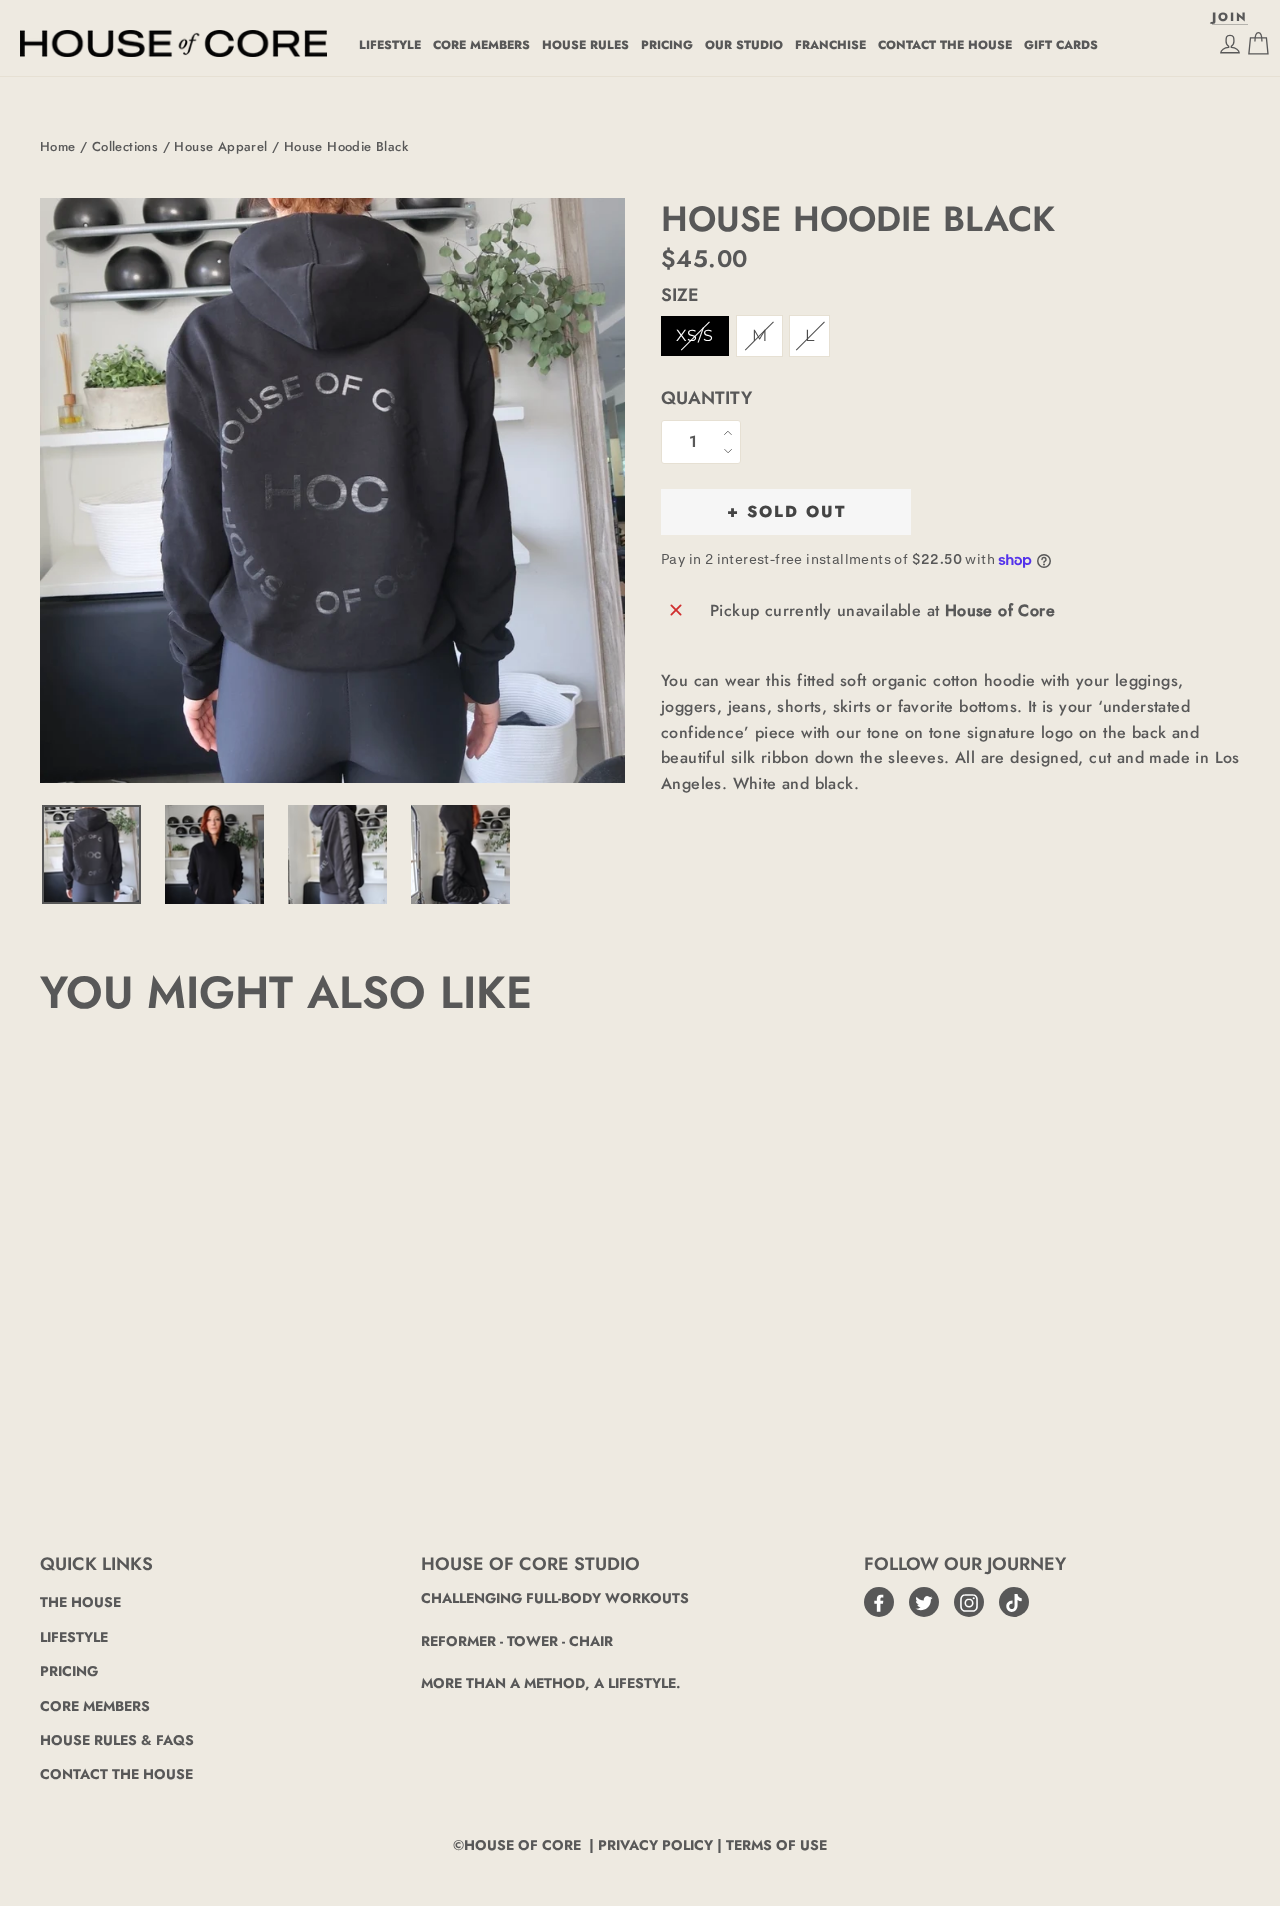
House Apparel (220, 146)
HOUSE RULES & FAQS (117, 1740)
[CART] (1258, 44)
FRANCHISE (830, 45)
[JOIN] (1230, 44)
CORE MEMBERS (481, 45)
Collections (125, 146)
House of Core (522, 1845)
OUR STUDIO (744, 45)
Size (680, 296)
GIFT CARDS (1061, 45)
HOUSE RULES (585, 45)
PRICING (667, 45)
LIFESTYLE (390, 45)
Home (58, 146)
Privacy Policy (655, 1845)
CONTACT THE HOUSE (945, 45)
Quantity (706, 399)
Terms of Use (776, 1845)
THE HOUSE (80, 1602)
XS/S (695, 335)
